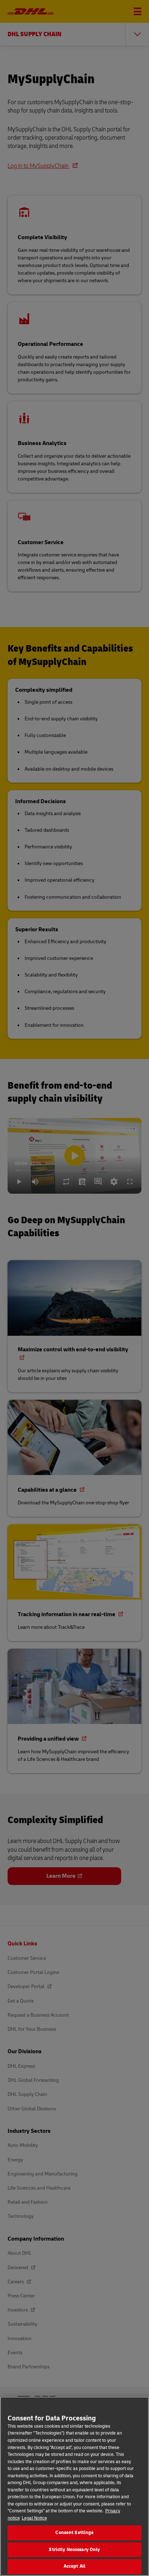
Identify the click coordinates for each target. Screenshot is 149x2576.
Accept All (74, 2566)
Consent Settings (74, 2533)
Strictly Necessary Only (74, 2550)
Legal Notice (34, 2518)
